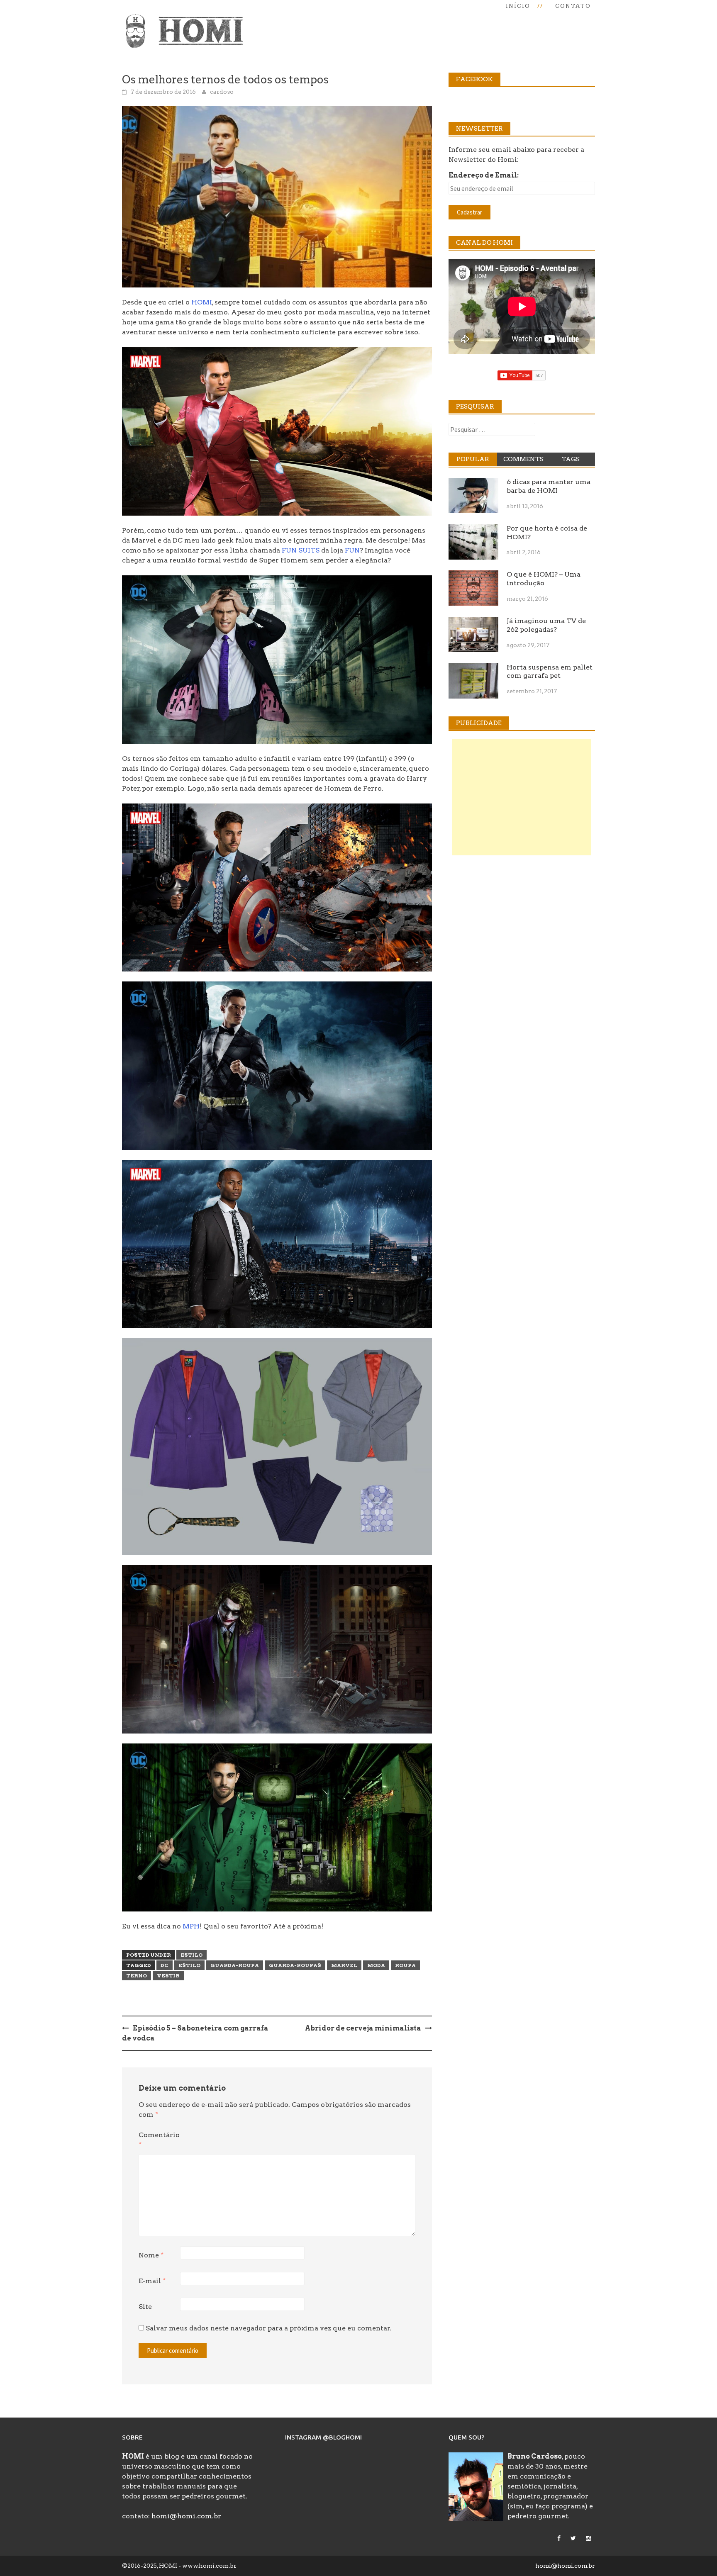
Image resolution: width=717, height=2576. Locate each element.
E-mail (152, 2281)
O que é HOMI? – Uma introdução (544, 579)
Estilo (191, 1955)
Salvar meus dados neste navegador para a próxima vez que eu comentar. (268, 2328)
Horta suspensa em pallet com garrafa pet (550, 672)
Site (145, 2307)
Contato (573, 6)
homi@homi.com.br (186, 2516)
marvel (344, 1965)
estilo (189, 1965)
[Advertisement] (522, 797)
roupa (405, 1965)
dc (165, 1965)
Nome (151, 2255)
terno (137, 1976)
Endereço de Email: (484, 175)
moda (376, 1965)
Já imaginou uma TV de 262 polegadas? (546, 625)
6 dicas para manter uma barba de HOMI (549, 486)
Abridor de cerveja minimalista (363, 2028)
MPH (191, 1926)
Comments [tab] (523, 459)
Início (518, 6)
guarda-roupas (295, 1965)
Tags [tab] (571, 459)
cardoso (222, 92)
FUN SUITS (301, 550)
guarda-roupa (235, 1965)
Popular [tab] (473, 459)
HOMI (202, 302)
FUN (352, 550)
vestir (168, 1976)
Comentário (159, 2140)
